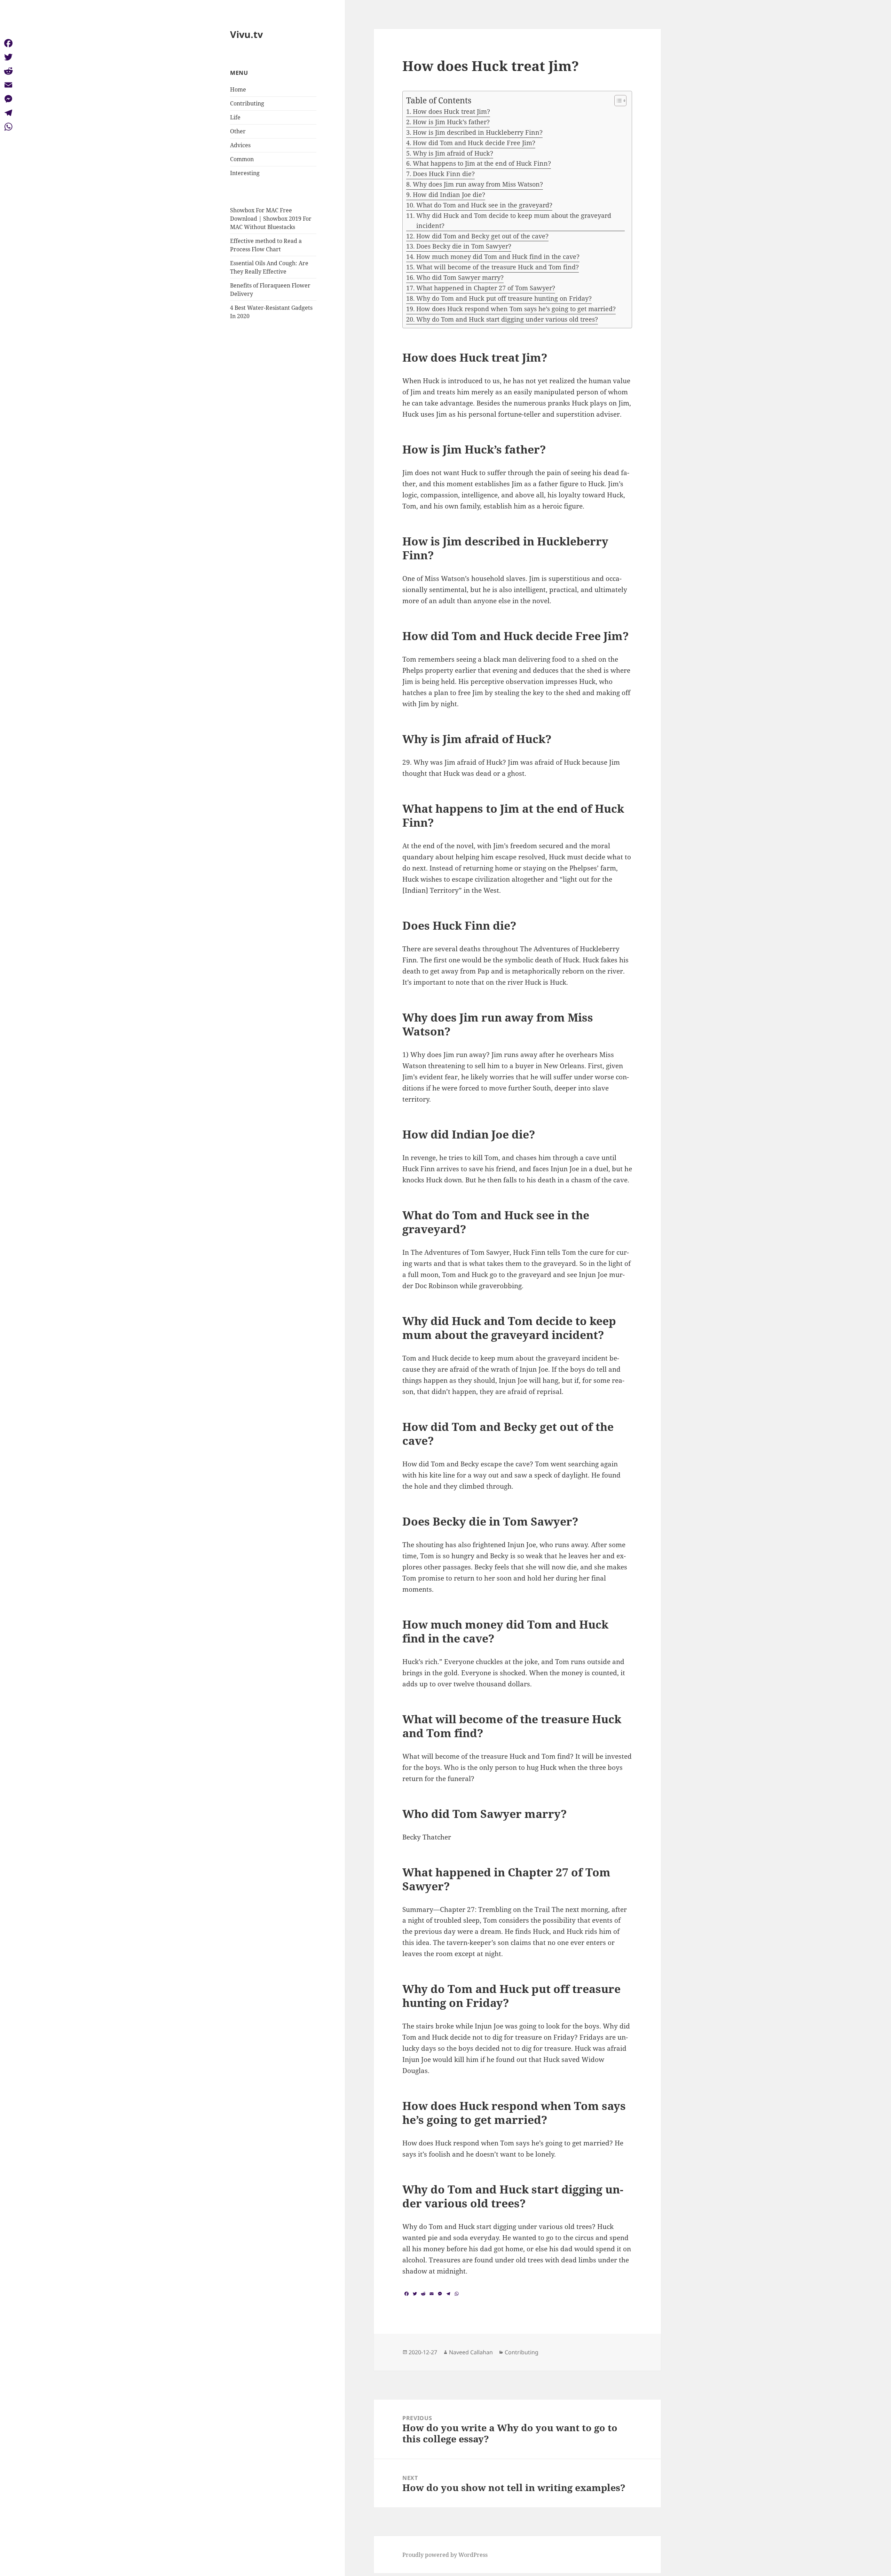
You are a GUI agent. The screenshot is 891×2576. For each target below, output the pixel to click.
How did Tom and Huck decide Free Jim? (474, 143)
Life (235, 117)
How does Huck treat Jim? (451, 111)
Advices (240, 145)
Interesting (245, 173)
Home (238, 89)
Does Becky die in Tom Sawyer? (464, 246)
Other (238, 131)
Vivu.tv (246, 34)
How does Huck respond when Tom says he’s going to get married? (516, 309)
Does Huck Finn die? (444, 174)
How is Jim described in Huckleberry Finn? (478, 132)
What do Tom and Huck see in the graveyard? (484, 205)
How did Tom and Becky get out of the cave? (482, 236)
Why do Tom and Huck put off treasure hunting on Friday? (504, 298)
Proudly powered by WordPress (445, 2555)
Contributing (247, 103)
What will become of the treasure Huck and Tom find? (498, 267)
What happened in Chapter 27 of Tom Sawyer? (486, 288)
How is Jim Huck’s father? (451, 122)
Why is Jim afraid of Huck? (453, 153)
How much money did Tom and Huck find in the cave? (498, 257)
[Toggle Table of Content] (617, 101)
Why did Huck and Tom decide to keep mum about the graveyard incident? (514, 220)
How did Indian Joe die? (449, 195)
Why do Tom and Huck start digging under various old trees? (507, 319)
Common (242, 159)
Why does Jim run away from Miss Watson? (478, 184)
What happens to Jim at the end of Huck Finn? (482, 163)
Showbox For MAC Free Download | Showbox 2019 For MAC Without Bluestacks (271, 219)
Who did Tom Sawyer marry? (460, 277)
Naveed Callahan (471, 2352)
